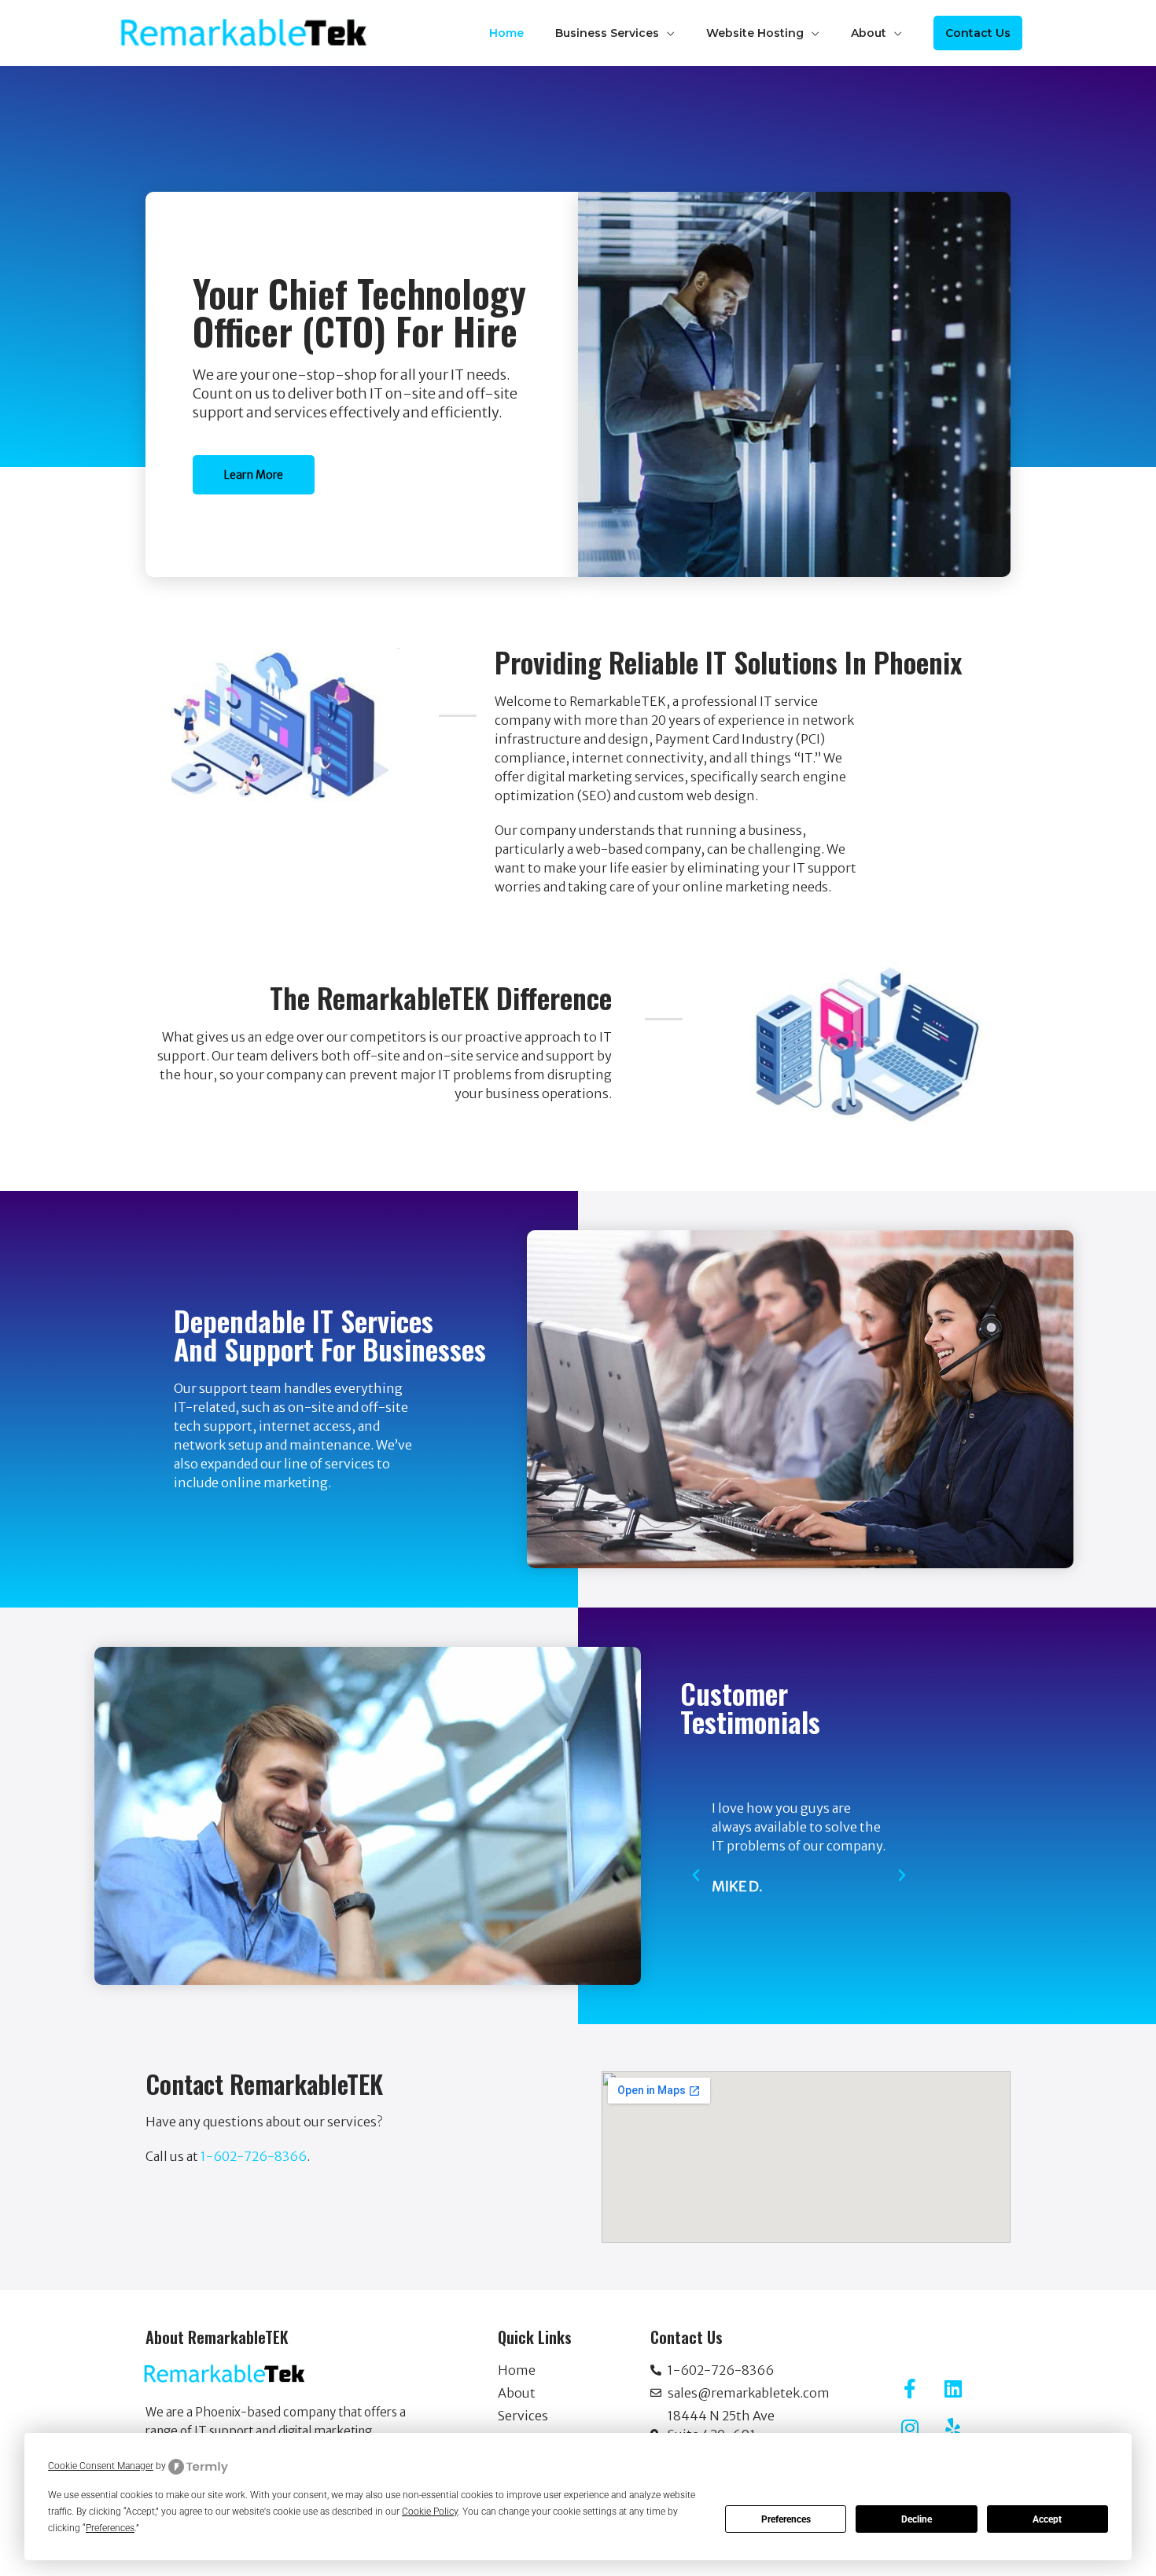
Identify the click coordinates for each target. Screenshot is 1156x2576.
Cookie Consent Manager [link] (101, 2466)
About (869, 33)
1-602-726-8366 (254, 2156)
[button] (978, 33)
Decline (917, 2519)
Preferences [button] (110, 2528)
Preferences (786, 2519)
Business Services (607, 33)
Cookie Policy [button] (430, 2512)
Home (506, 33)
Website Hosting (755, 33)
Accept (1047, 2519)
